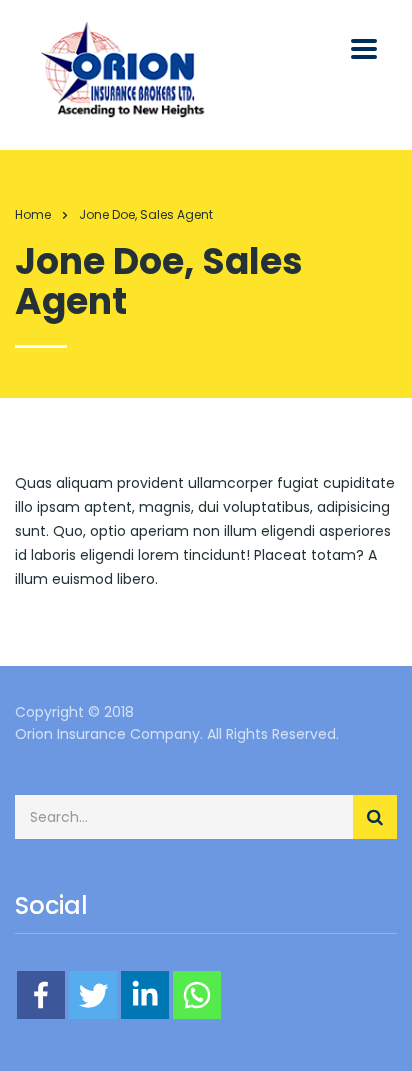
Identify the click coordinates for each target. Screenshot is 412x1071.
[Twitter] (93, 995)
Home (33, 214)
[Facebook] (41, 995)
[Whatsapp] (197, 995)
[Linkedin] (145, 995)
